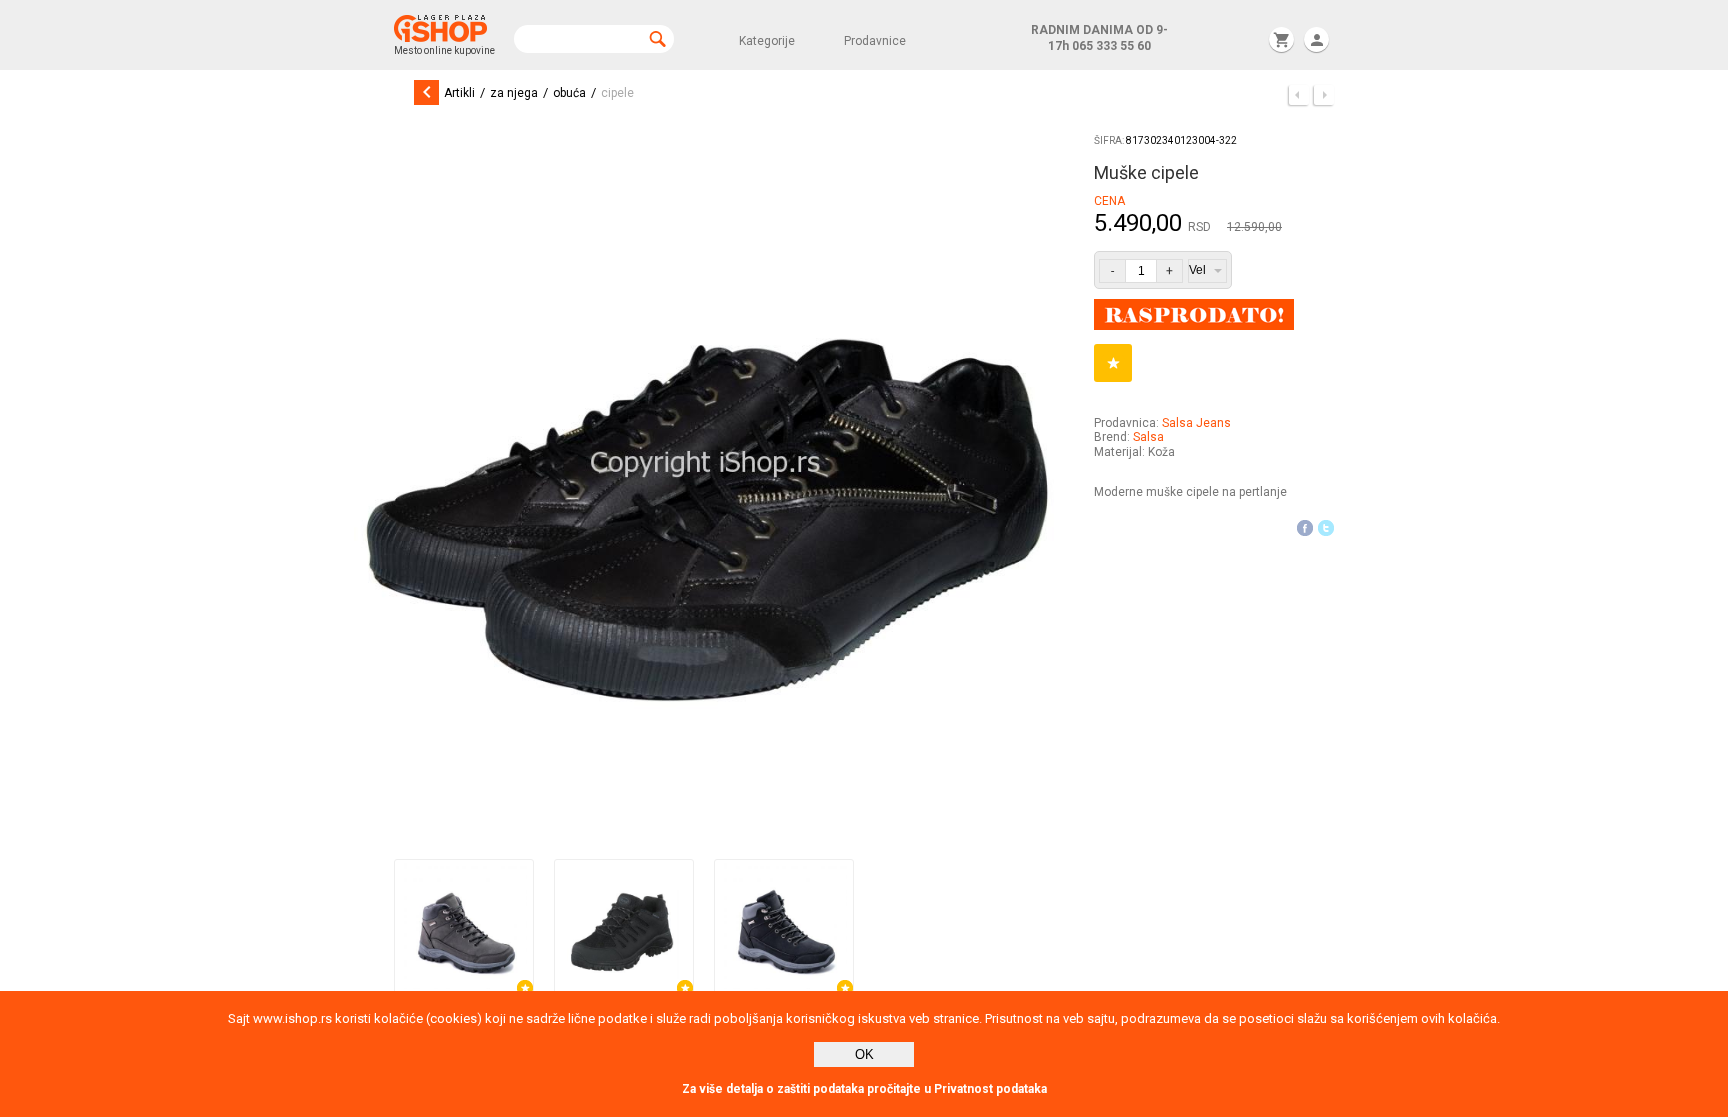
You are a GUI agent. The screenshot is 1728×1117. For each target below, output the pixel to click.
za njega (514, 93)
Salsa (1148, 437)
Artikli (459, 93)
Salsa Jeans (1196, 423)
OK (864, 1054)
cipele (617, 93)
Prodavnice (875, 41)
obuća (569, 93)
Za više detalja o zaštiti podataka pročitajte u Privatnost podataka (864, 1089)
